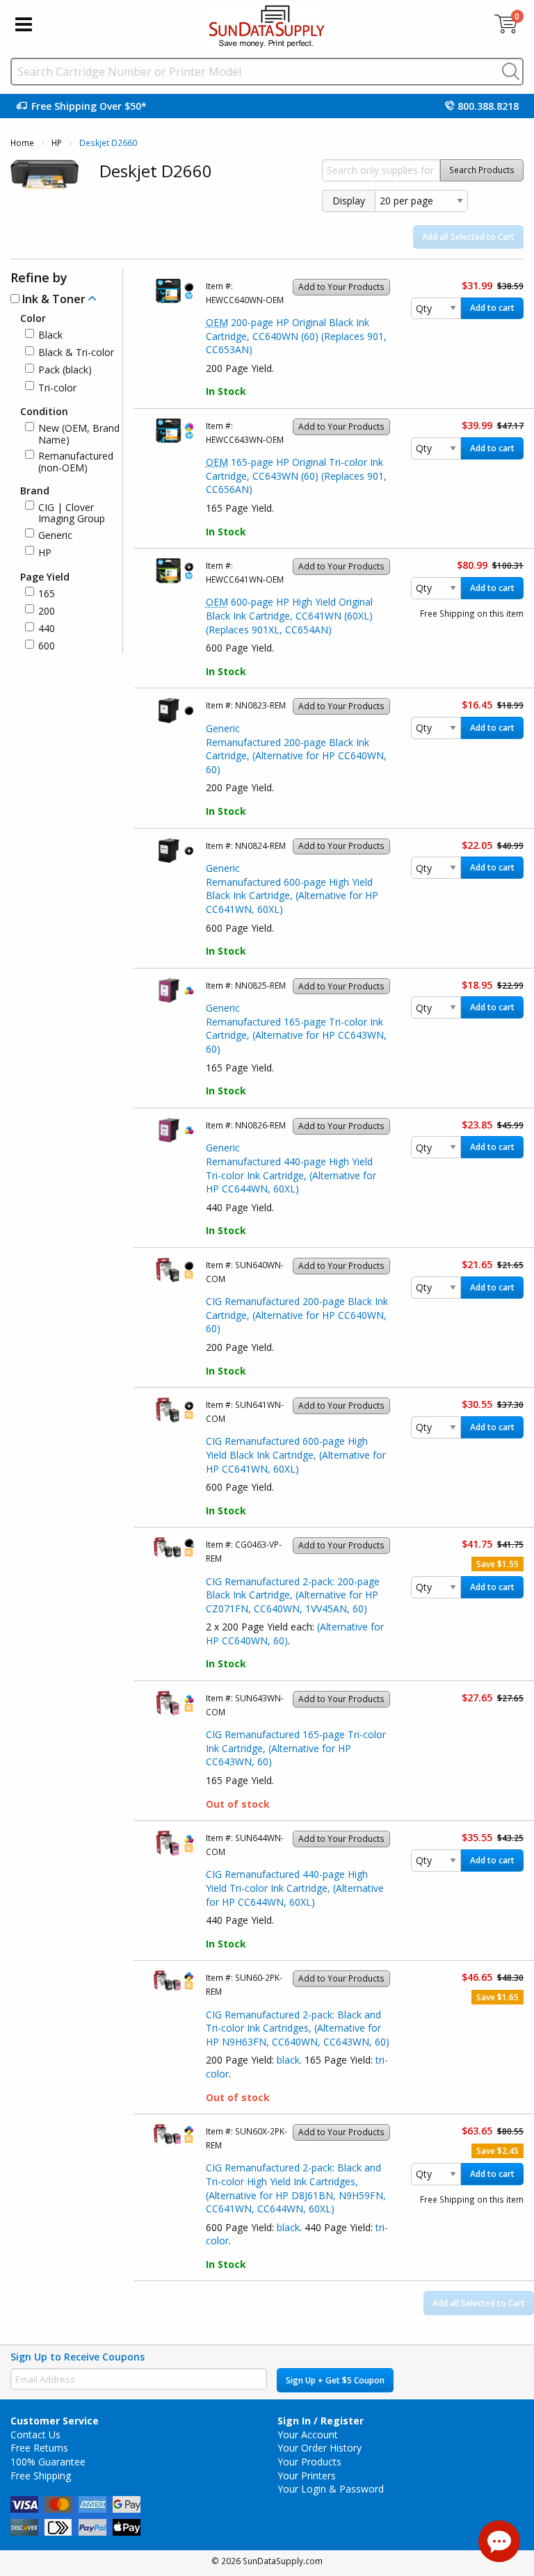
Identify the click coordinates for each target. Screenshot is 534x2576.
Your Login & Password (331, 2489)
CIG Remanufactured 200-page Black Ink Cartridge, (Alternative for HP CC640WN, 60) (297, 1315)
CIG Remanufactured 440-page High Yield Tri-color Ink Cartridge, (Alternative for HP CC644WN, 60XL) (295, 1888)
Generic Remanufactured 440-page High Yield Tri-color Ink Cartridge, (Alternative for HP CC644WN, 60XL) (291, 1168)
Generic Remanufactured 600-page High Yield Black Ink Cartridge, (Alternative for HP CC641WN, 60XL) (292, 889)
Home (22, 143)
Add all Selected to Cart (468, 237)
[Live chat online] (499, 2541)
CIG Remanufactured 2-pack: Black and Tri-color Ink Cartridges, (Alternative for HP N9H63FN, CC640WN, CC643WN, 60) (298, 2028)
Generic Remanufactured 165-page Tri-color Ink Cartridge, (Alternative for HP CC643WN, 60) (296, 1028)
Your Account (308, 2435)
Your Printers (307, 2476)
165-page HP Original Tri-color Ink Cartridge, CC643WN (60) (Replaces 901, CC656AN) (296, 476)
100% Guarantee (48, 2462)
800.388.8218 (488, 106)
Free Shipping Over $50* (89, 106)
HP (57, 143)
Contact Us (35, 2435)
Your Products (309, 2462)
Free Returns (39, 2448)
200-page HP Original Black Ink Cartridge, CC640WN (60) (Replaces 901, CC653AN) (296, 336)
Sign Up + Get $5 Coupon (335, 2380)
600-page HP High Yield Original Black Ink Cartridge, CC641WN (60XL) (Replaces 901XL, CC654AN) (289, 615)
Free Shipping (41, 2476)
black (288, 2060)
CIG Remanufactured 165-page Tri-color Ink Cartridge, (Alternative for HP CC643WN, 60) (296, 1748)
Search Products (482, 170)
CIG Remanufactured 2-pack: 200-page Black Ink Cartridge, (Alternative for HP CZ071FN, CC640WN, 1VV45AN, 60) (293, 1595)
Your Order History (319, 2448)
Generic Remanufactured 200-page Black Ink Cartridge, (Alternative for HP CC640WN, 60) (296, 749)
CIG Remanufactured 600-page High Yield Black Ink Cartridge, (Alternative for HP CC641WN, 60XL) (296, 1455)
